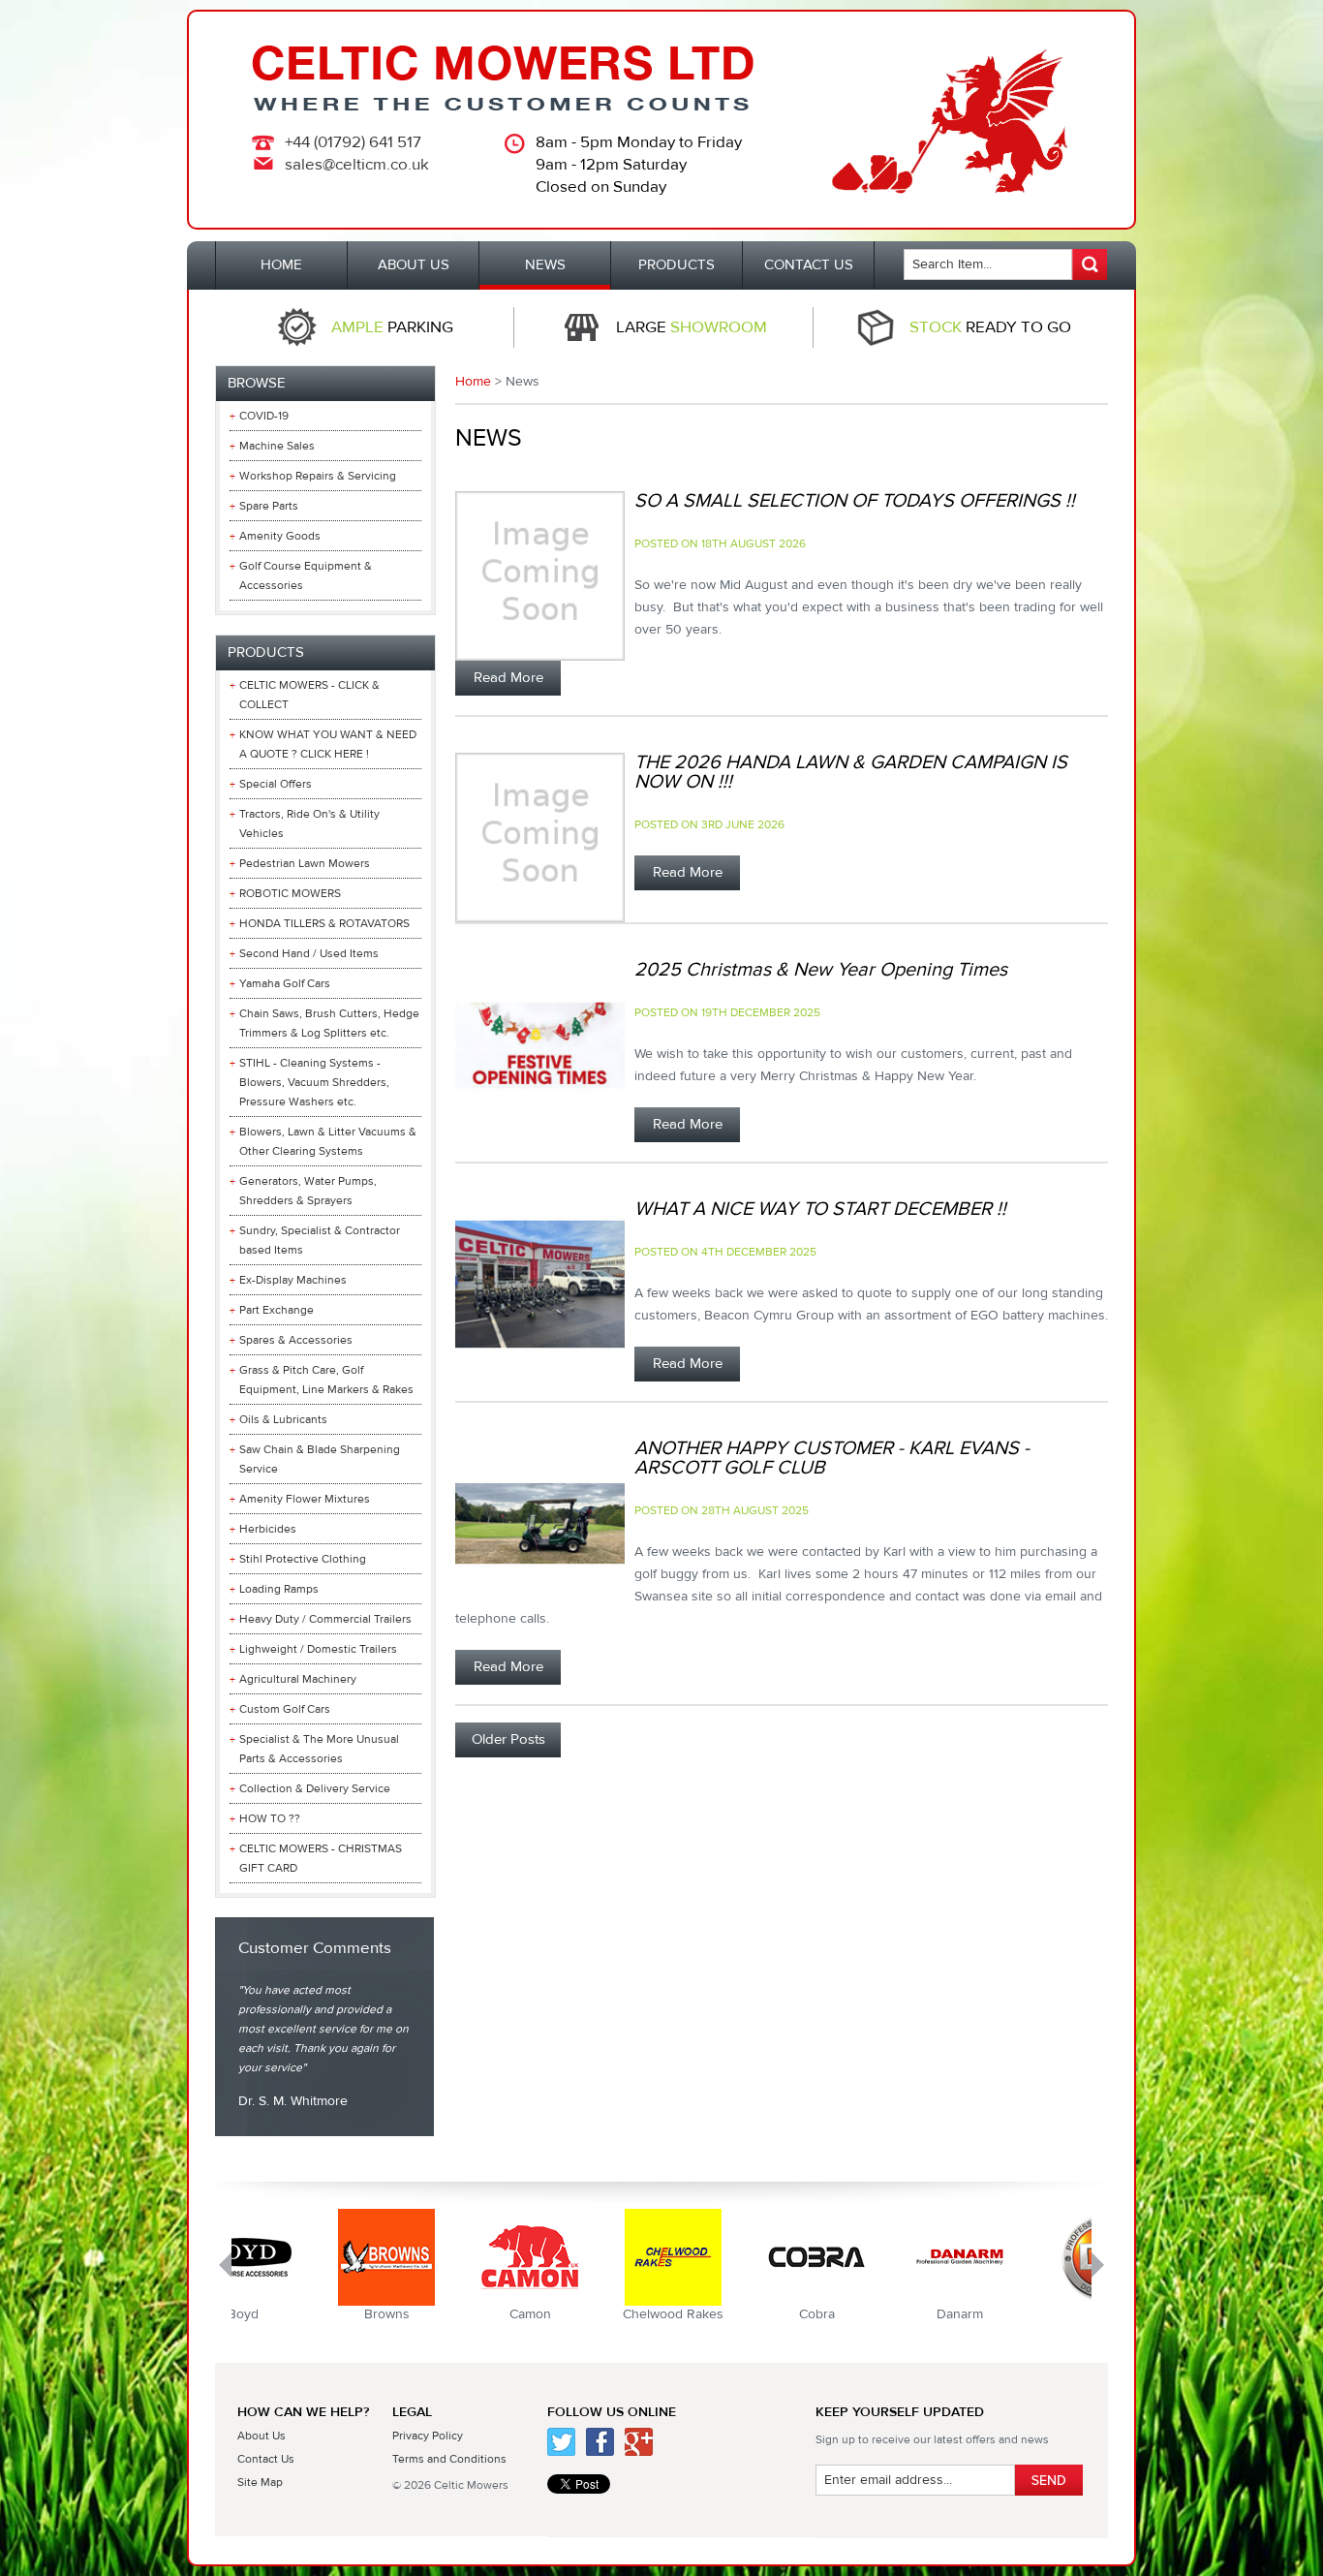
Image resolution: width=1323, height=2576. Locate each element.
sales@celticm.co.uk (357, 165)
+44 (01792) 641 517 (353, 142)
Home (473, 382)
